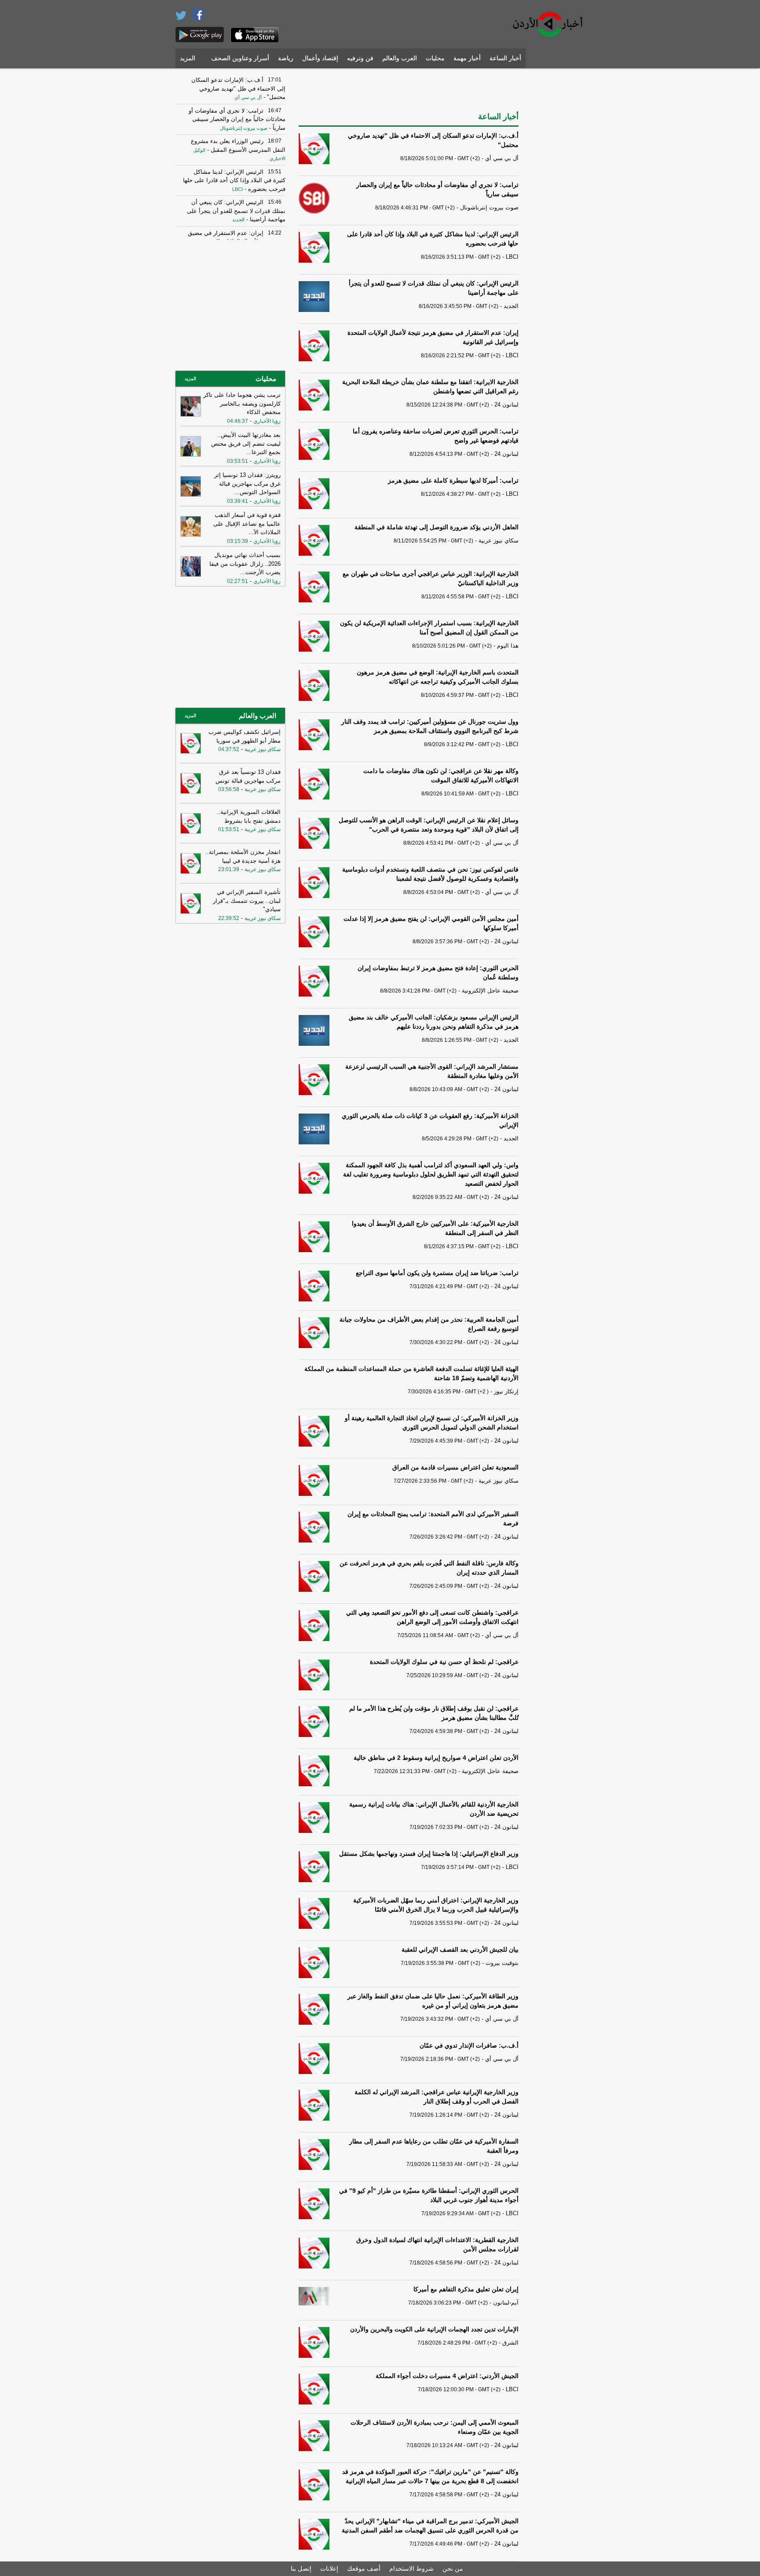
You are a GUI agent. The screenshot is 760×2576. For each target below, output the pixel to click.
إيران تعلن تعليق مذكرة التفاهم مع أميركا (466, 2289)
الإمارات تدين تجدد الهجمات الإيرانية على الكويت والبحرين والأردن (434, 2329)
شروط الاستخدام (411, 2569)
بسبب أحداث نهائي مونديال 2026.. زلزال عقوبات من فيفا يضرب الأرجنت (245, 564)
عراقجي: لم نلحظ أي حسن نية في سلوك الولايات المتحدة (444, 1662)
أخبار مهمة (467, 58)
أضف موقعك (364, 2569)
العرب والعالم (400, 58)
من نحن (453, 2569)
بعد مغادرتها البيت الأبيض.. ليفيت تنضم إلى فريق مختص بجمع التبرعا (246, 443)
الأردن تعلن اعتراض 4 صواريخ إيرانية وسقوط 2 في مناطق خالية (436, 1758)
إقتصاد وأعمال (320, 58)
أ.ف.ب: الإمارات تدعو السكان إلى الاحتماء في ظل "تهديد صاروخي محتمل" (238, 88)
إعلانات (329, 2569)
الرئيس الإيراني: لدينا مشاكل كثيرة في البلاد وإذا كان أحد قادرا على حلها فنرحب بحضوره (234, 180)
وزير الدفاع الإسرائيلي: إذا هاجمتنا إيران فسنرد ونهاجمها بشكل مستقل (429, 1854)
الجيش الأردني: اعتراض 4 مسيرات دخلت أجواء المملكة (447, 2376)
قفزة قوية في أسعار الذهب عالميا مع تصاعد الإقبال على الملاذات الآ (247, 524)
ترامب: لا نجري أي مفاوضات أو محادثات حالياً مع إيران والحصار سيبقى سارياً (237, 119)
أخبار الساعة (505, 58)
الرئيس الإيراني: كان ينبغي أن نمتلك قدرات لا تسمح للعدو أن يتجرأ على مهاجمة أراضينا (236, 211)
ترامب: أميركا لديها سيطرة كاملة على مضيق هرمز (453, 480)
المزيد (188, 58)
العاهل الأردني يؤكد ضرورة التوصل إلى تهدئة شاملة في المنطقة (437, 527)
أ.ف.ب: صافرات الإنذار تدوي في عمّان (469, 2045)
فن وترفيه (360, 58)
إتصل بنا (301, 2569)
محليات (435, 58)
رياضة (286, 58)
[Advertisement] (558, 205)
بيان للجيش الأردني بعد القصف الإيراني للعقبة (460, 1949)
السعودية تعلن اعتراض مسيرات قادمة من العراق (455, 1467)
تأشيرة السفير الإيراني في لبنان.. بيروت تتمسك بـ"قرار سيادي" (247, 901)
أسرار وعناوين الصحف (240, 58)
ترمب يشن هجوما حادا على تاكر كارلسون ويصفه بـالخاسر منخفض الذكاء (242, 403)
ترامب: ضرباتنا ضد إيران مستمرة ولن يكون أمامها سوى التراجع (437, 1273)
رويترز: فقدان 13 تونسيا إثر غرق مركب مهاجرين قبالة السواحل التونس (247, 484)
